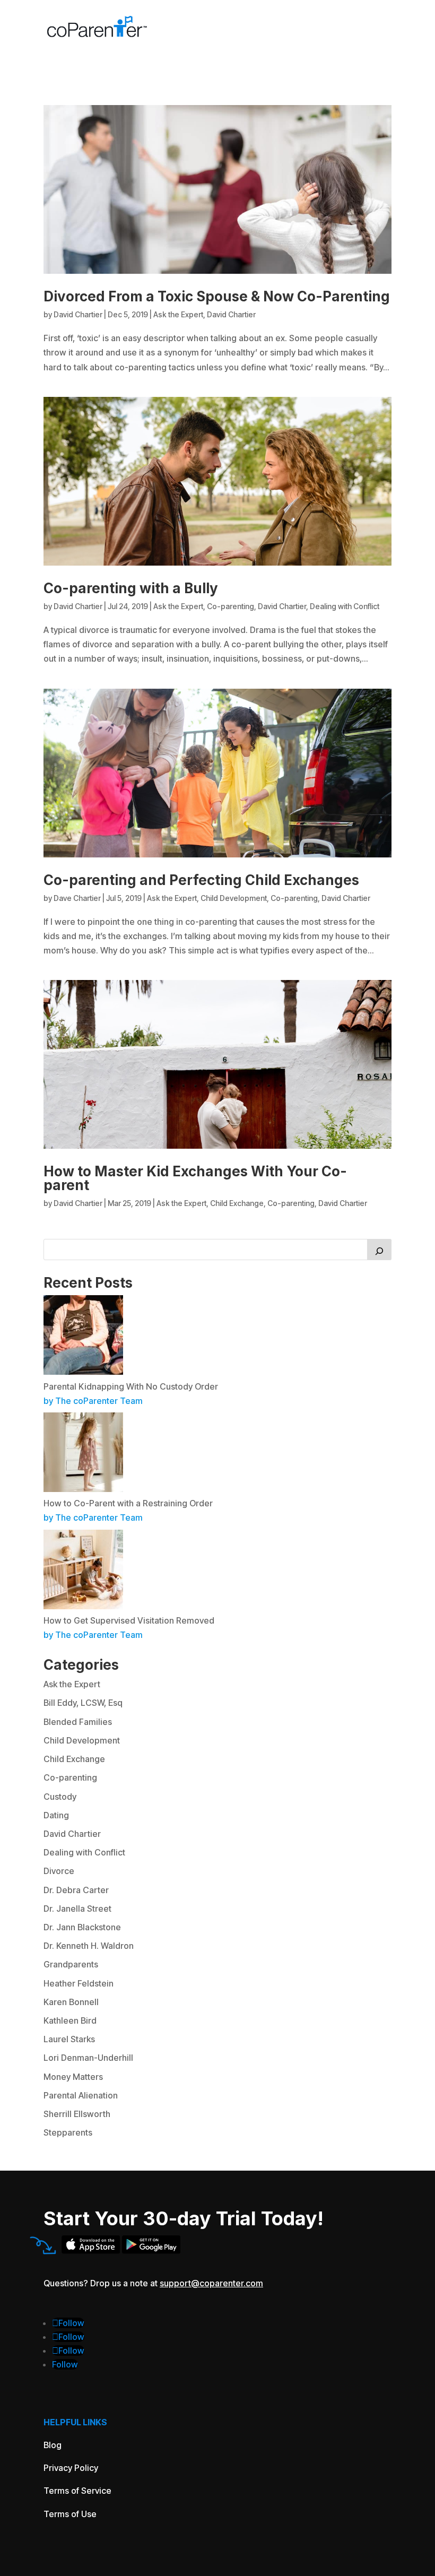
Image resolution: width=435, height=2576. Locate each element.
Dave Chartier (77, 898)
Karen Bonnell (71, 2002)
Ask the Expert (178, 314)
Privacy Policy (71, 2468)
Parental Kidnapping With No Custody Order (131, 1386)
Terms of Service (77, 2491)
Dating (56, 1815)
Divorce (59, 1871)
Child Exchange (237, 1203)
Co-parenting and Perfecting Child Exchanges (201, 880)
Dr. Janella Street (77, 1909)
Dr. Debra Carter (76, 1890)
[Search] (379, 1250)
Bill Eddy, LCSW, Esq (83, 1703)
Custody (60, 1797)
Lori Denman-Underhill (88, 2058)
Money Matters (73, 2077)
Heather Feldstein (79, 1983)
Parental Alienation (81, 2095)
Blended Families (78, 1722)
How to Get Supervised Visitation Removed (129, 1620)
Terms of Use (70, 2514)
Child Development (234, 898)
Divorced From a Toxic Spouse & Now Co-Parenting (217, 296)
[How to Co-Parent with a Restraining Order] (83, 1489)
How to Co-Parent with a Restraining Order (128, 1503)
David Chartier (78, 314)
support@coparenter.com (211, 2283)
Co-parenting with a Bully (131, 588)
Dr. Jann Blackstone (82, 1927)
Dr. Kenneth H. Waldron (89, 1946)
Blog (53, 2445)
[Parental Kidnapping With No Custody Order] (83, 1372)
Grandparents (71, 1964)
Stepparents (68, 2132)
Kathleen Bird (70, 2020)
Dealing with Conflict (345, 606)
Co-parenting (230, 606)
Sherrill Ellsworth (77, 2114)
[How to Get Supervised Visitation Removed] (83, 1606)
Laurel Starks (69, 2039)
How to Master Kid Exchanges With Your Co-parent (195, 1178)
